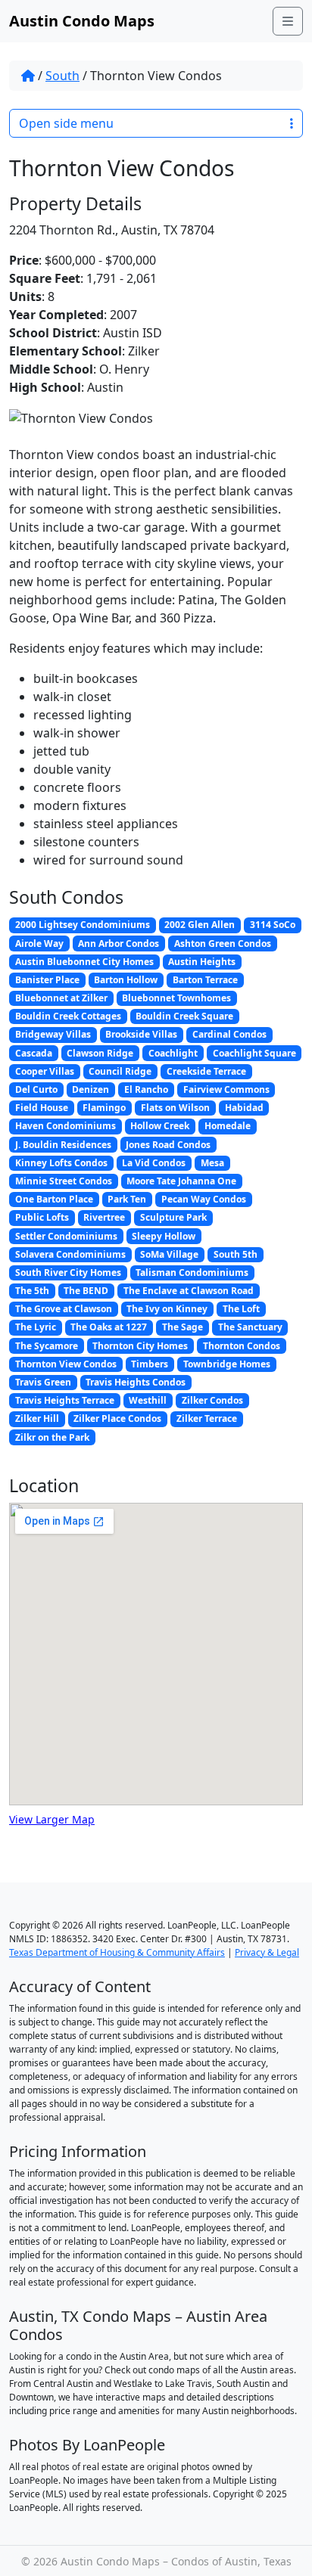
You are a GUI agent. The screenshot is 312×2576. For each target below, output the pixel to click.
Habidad (244, 1108)
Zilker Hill (37, 1418)
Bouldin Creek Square (184, 1016)
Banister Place (47, 980)
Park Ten (127, 1199)
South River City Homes (68, 1272)
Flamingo (104, 1108)
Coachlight (173, 1053)
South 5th (236, 1254)
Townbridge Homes (227, 1364)
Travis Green (43, 1382)
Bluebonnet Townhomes (176, 998)
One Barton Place (54, 1199)
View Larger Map (52, 1819)
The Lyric (36, 1327)
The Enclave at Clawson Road (189, 1291)
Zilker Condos (212, 1400)
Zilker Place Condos (117, 1418)
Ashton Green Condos (223, 943)
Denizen (90, 1089)
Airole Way (39, 943)
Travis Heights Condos (136, 1382)
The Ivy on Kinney (167, 1309)
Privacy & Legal (267, 1952)
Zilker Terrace (207, 1418)
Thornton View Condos (66, 1364)
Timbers (150, 1364)
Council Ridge (120, 1071)
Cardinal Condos (229, 1034)
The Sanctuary (250, 1327)
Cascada (34, 1053)
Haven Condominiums (66, 1126)
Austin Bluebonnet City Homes (84, 962)
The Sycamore (47, 1346)
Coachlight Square (254, 1053)
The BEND (86, 1291)
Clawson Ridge (100, 1053)
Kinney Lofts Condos (61, 1163)
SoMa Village (169, 1254)
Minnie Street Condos (64, 1181)
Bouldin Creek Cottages (68, 1016)
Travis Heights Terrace (65, 1400)
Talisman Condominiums (192, 1272)
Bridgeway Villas (53, 1034)
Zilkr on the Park (52, 1437)
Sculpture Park (173, 1217)
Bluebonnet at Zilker (61, 998)
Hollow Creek (160, 1126)
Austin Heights (202, 962)
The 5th (32, 1291)
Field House (42, 1108)
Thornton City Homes (140, 1346)
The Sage (183, 1327)
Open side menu (66, 123)
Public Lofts (42, 1217)
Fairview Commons (226, 1089)
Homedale (228, 1126)
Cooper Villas (45, 1071)
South (62, 76)
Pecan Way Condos (204, 1199)
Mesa (212, 1163)
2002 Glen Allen (200, 925)
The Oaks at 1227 (109, 1327)
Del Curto (36, 1089)
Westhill (148, 1400)
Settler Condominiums (66, 1236)
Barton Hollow (126, 980)
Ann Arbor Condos (119, 943)
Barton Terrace (205, 980)
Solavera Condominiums (70, 1254)
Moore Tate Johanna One (181, 1181)
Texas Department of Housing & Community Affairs (117, 1952)
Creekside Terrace (206, 1071)
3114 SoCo (273, 925)
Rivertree (104, 1217)
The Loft (241, 1309)
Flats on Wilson (175, 1108)
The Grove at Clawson (64, 1309)
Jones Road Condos (168, 1145)
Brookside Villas (141, 1034)
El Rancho (146, 1089)
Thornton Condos (242, 1346)
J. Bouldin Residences (63, 1145)
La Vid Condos (154, 1163)
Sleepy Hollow (164, 1236)
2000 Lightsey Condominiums (83, 925)
